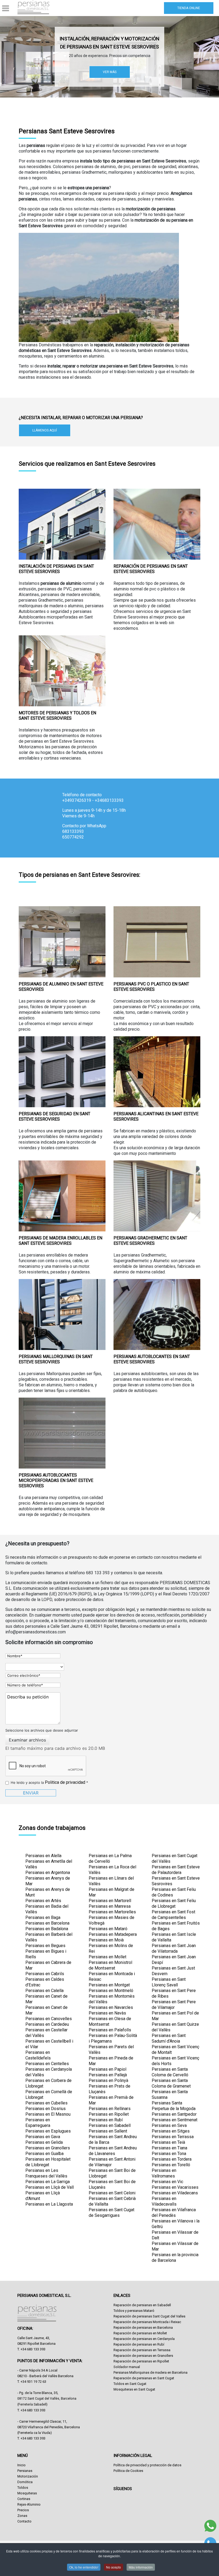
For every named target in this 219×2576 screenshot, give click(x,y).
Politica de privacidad (65, 1782)
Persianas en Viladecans (175, 2193)
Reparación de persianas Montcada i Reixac (147, 2322)
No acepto (114, 2567)
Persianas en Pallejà (108, 2075)
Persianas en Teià (168, 2142)
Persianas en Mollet (107, 1957)
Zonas (22, 2516)
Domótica (25, 2482)
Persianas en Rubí (106, 2120)
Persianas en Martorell (110, 1901)
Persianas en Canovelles (49, 2019)
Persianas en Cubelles (46, 2103)
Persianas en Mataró (108, 1929)
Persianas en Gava (43, 2137)
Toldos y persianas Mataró (134, 2311)
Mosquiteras (27, 2493)
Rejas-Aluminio (29, 2504)
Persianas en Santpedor (174, 2114)
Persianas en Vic (167, 2182)
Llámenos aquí (45, 430)
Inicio (21, 2465)
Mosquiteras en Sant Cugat (134, 2389)
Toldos (23, 2488)
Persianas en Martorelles (112, 1912)
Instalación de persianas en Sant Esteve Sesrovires (56, 569)
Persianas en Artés (43, 1901)
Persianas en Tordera (172, 2159)
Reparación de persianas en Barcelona (143, 2327)
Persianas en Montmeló (111, 1991)
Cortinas (24, 2499)
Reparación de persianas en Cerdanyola (144, 2339)
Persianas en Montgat (109, 1985)
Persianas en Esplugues (48, 2131)
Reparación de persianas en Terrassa (142, 2350)
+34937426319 (77, 800)
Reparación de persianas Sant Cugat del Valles (149, 2316)
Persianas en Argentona (48, 1873)
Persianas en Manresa (110, 1906)
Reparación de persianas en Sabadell (142, 2305)
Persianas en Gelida (44, 2142)
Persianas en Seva (169, 2125)
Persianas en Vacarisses (175, 2187)
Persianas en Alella (43, 1856)
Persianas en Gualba (44, 2154)
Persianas (25, 2471)
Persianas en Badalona (47, 1929)
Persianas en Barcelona (47, 1923)
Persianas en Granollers (48, 2148)
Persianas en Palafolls (110, 2030)
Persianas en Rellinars (110, 2109)
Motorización (28, 2476)
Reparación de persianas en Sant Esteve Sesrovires (151, 569)
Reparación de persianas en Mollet (140, 2333)
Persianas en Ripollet (109, 2114)
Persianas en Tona (169, 2154)
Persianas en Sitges (171, 2131)
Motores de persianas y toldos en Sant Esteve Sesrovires (57, 716)
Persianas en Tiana (169, 2148)
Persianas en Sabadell (110, 2125)
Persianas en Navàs (107, 2013)
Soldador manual (127, 2367)
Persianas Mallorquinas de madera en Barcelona (150, 2372)
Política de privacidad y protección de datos (147, 2465)
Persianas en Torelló (171, 2165)
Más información (141, 2567)
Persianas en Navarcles (111, 2007)
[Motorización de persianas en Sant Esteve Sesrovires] (62, 671)
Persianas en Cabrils (45, 1974)
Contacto (24, 2521)
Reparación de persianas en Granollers (143, 2356)
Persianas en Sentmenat (175, 2120)
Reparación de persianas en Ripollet (141, 2361)
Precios (23, 2510)
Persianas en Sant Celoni (112, 2193)
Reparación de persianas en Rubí (139, 2344)
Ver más (110, 72)
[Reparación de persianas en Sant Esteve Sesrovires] (157, 524)
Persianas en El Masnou (48, 2114)
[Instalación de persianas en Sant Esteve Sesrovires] (62, 524)
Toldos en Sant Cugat (130, 2384)
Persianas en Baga (43, 1917)
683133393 (73, 831)
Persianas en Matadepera (113, 1934)
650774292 (73, 837)
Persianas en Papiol (107, 2069)
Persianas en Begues (45, 1946)
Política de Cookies (128, 2471)
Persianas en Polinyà (108, 2080)
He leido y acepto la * (49, 1782)
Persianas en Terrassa (173, 2137)
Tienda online (189, 8)
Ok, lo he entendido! (84, 2567)
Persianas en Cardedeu (47, 2024)
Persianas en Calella (44, 1991)
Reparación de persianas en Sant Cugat (144, 2378)
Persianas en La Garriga (48, 2182)
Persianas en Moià (106, 1940)
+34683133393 (109, 800)
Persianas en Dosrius (46, 2109)
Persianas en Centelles (47, 2064)
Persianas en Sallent (108, 2131)
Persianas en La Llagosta (49, 2204)
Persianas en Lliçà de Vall (50, 2187)
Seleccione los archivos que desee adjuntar (42, 1730)
